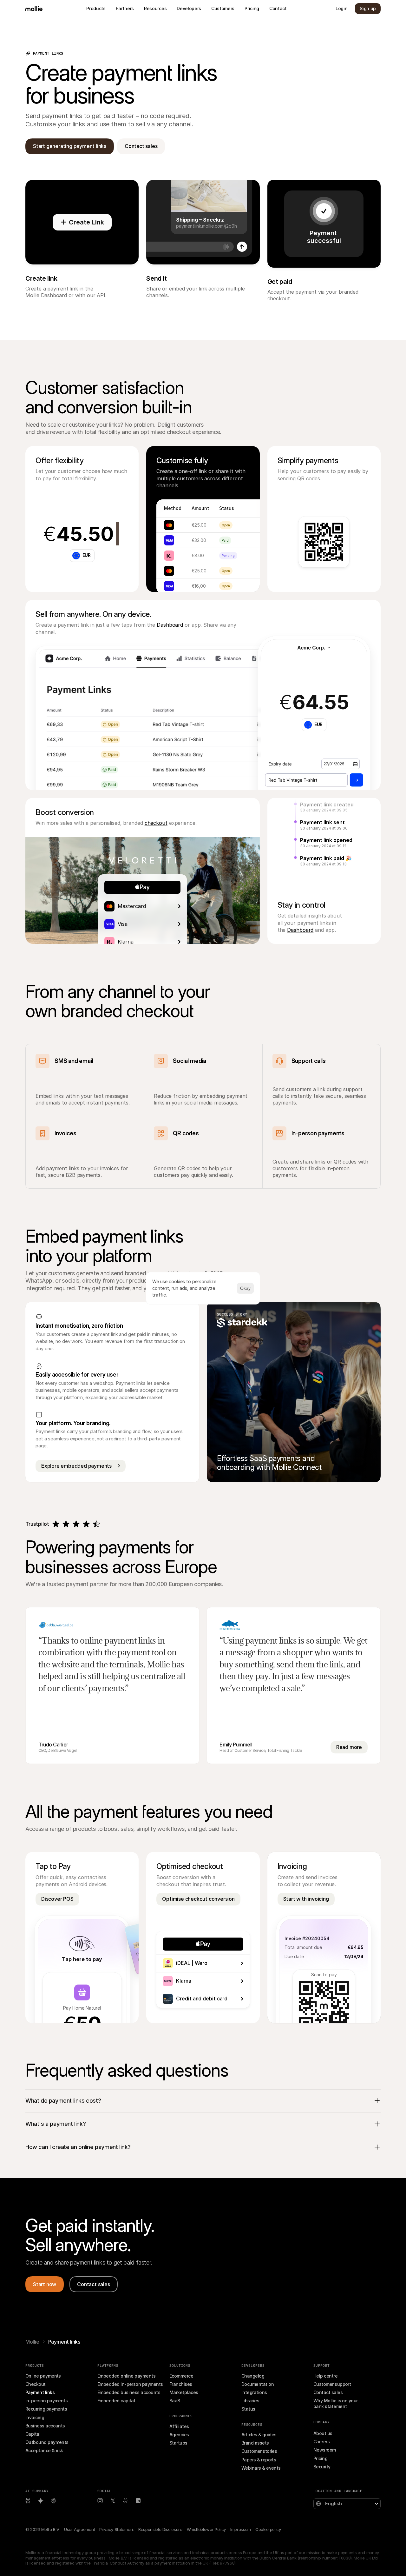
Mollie (32, 2342)
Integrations (254, 2392)
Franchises (181, 2384)
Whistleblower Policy (206, 2529)
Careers (321, 2442)
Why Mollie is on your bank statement (336, 2403)
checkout (156, 823)
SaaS (175, 2401)
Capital (33, 2434)
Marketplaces (184, 2392)
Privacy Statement (116, 2529)
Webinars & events (261, 2468)
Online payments (43, 2376)
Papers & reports (259, 2460)
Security (322, 2467)
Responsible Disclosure (160, 2529)
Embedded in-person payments (130, 2384)
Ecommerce (181, 2376)
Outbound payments (47, 2442)
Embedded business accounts (129, 2392)
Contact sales (328, 2392)
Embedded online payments (126, 2376)
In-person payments (46, 2401)
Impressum (241, 2529)
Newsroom (325, 2450)
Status (248, 2409)
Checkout (36, 2384)
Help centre (325, 2376)
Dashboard (170, 625)
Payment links (40, 2392)
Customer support (332, 2384)
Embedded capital (116, 2401)
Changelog (253, 2376)
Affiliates (179, 2426)
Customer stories (259, 2451)
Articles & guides (259, 2435)
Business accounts (45, 2426)
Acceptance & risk (44, 2450)
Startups (178, 2443)
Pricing (320, 2458)
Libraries (250, 2401)
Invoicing (35, 2417)
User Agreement (79, 2529)
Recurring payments (46, 2409)
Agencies (179, 2435)
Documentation (258, 2384)
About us (323, 2433)
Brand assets (255, 2443)
